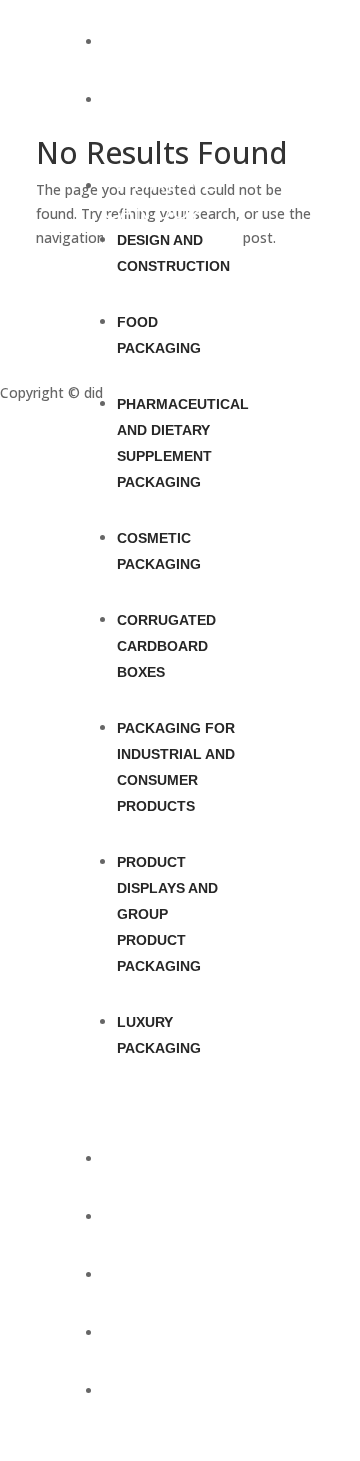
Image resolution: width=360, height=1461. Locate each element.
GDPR (19, 314)
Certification (40, 368)
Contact (165, 1156)
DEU (136, 1330)
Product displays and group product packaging (167, 914)
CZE (135, 1272)
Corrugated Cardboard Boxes (166, 646)
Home (146, 39)
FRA (135, 1388)
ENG (137, 1214)
